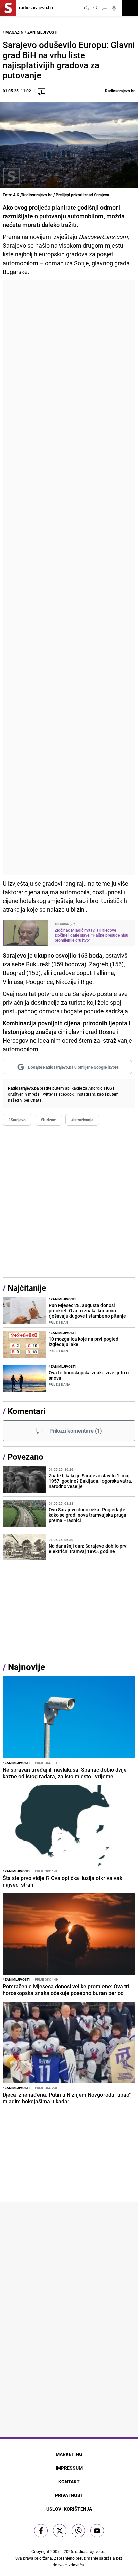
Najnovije (26, 1667)
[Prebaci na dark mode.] (87, 8)
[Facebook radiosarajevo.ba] (41, 2531)
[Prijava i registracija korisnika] (105, 8)
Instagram (86, 1094)
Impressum (69, 2468)
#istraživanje (82, 1120)
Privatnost (69, 2495)
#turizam (48, 1120)
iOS (109, 1088)
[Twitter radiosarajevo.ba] (60, 2531)
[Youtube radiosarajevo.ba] (97, 2531)
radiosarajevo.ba (90, 2551)
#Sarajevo (17, 1120)
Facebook (65, 1094)
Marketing (69, 2454)
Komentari (26, 1411)
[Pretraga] (96, 8)
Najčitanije (27, 1288)
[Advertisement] (69, 577)
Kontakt (69, 2482)
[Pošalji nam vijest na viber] (78, 2531)
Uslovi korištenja (69, 2509)
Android (96, 1088)
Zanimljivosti (43, 32)
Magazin (14, 32)
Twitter (47, 1094)
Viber (25, 1100)
